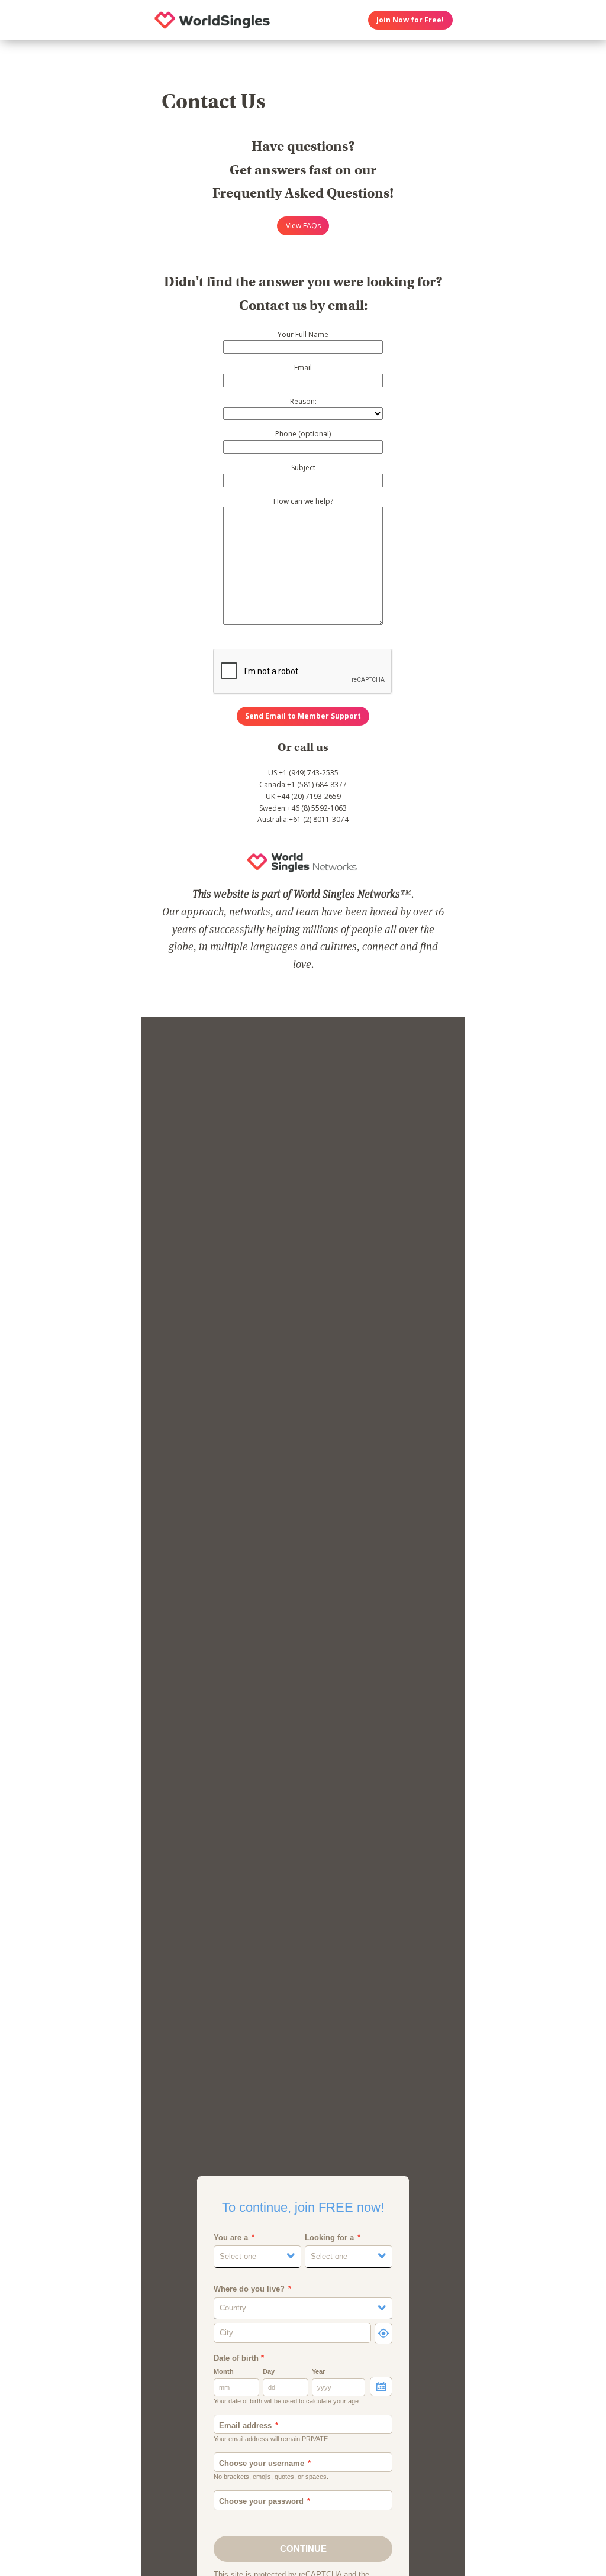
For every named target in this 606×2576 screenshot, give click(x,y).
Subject (303, 467)
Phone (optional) (303, 434)
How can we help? (303, 501)
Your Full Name (303, 334)
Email (303, 368)
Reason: (303, 401)
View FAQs (303, 226)
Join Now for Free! (410, 20)
